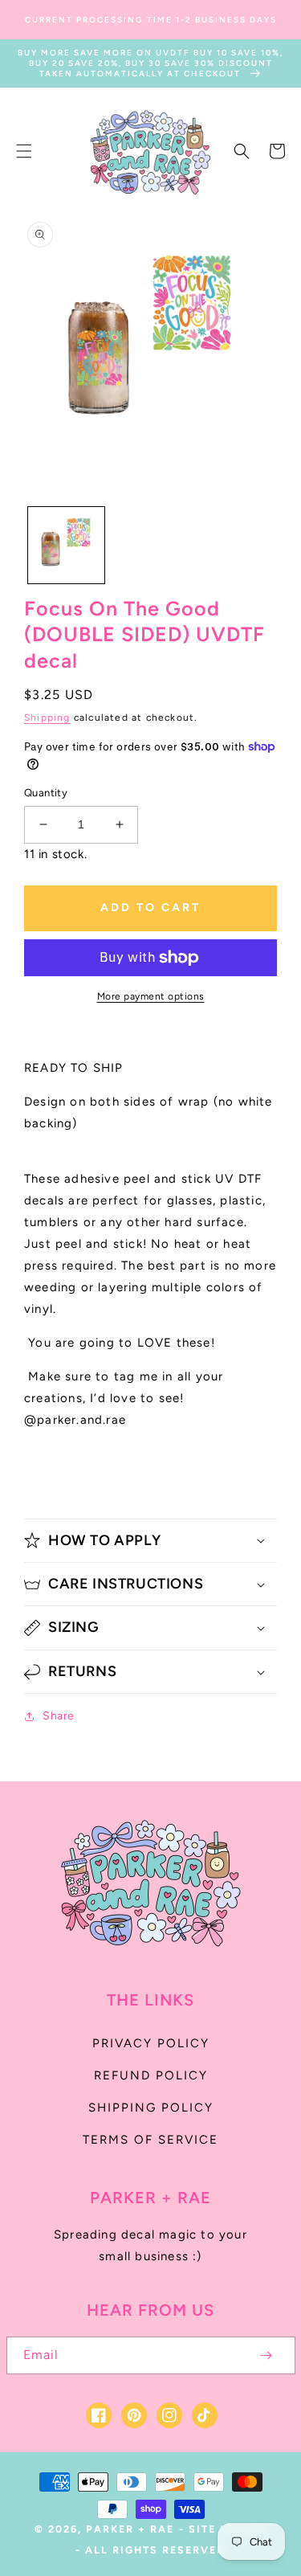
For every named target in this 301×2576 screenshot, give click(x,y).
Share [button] (59, 1716)
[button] (24, 151)
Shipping (47, 718)
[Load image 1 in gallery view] (66, 545)
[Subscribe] (266, 2355)
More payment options (151, 996)
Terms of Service (150, 2140)
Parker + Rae (130, 2529)
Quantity (46, 793)
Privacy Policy (151, 2043)
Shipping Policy (151, 2108)
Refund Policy (151, 2075)
